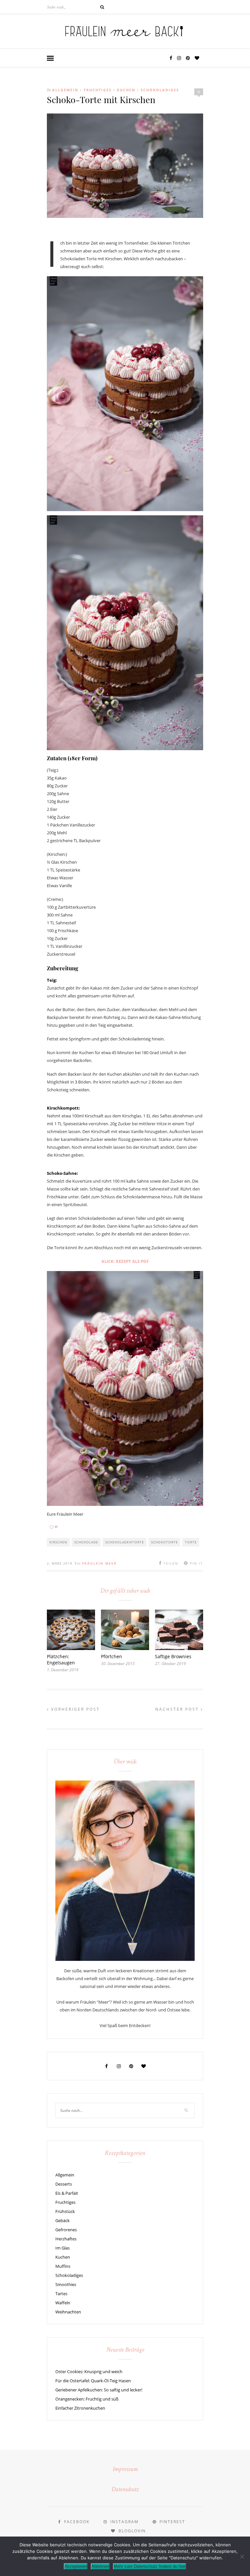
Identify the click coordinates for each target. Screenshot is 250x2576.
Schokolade (86, 1542)
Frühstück (65, 2211)
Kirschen (58, 1542)
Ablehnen (100, 2566)
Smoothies (66, 2284)
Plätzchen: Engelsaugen (61, 1659)
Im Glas (62, 2248)
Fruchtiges (98, 90)
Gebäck (62, 2220)
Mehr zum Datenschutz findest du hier (150, 2566)
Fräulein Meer (99, 1563)
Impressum (125, 2470)
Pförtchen (111, 1656)
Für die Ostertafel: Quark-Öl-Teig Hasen (93, 2381)
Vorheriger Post (75, 1709)
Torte (191, 1542)
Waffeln (63, 2303)
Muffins (63, 2266)
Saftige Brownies (173, 1656)
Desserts (64, 2184)
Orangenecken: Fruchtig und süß (87, 2399)
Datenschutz (125, 2490)
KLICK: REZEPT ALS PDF (125, 1261)
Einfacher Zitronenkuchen (80, 2408)
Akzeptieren (76, 2566)
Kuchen (126, 90)
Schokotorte (165, 1542)
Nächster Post (178, 1709)
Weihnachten (68, 2312)
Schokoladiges (160, 90)
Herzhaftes (66, 2239)
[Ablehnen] (242, 2556)
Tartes (61, 2294)
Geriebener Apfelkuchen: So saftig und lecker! (99, 2390)
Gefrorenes (66, 2230)
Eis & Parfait (67, 2193)
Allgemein (65, 90)
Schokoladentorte (125, 1542)
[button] (50, 59)
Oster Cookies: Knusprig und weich (89, 2371)
